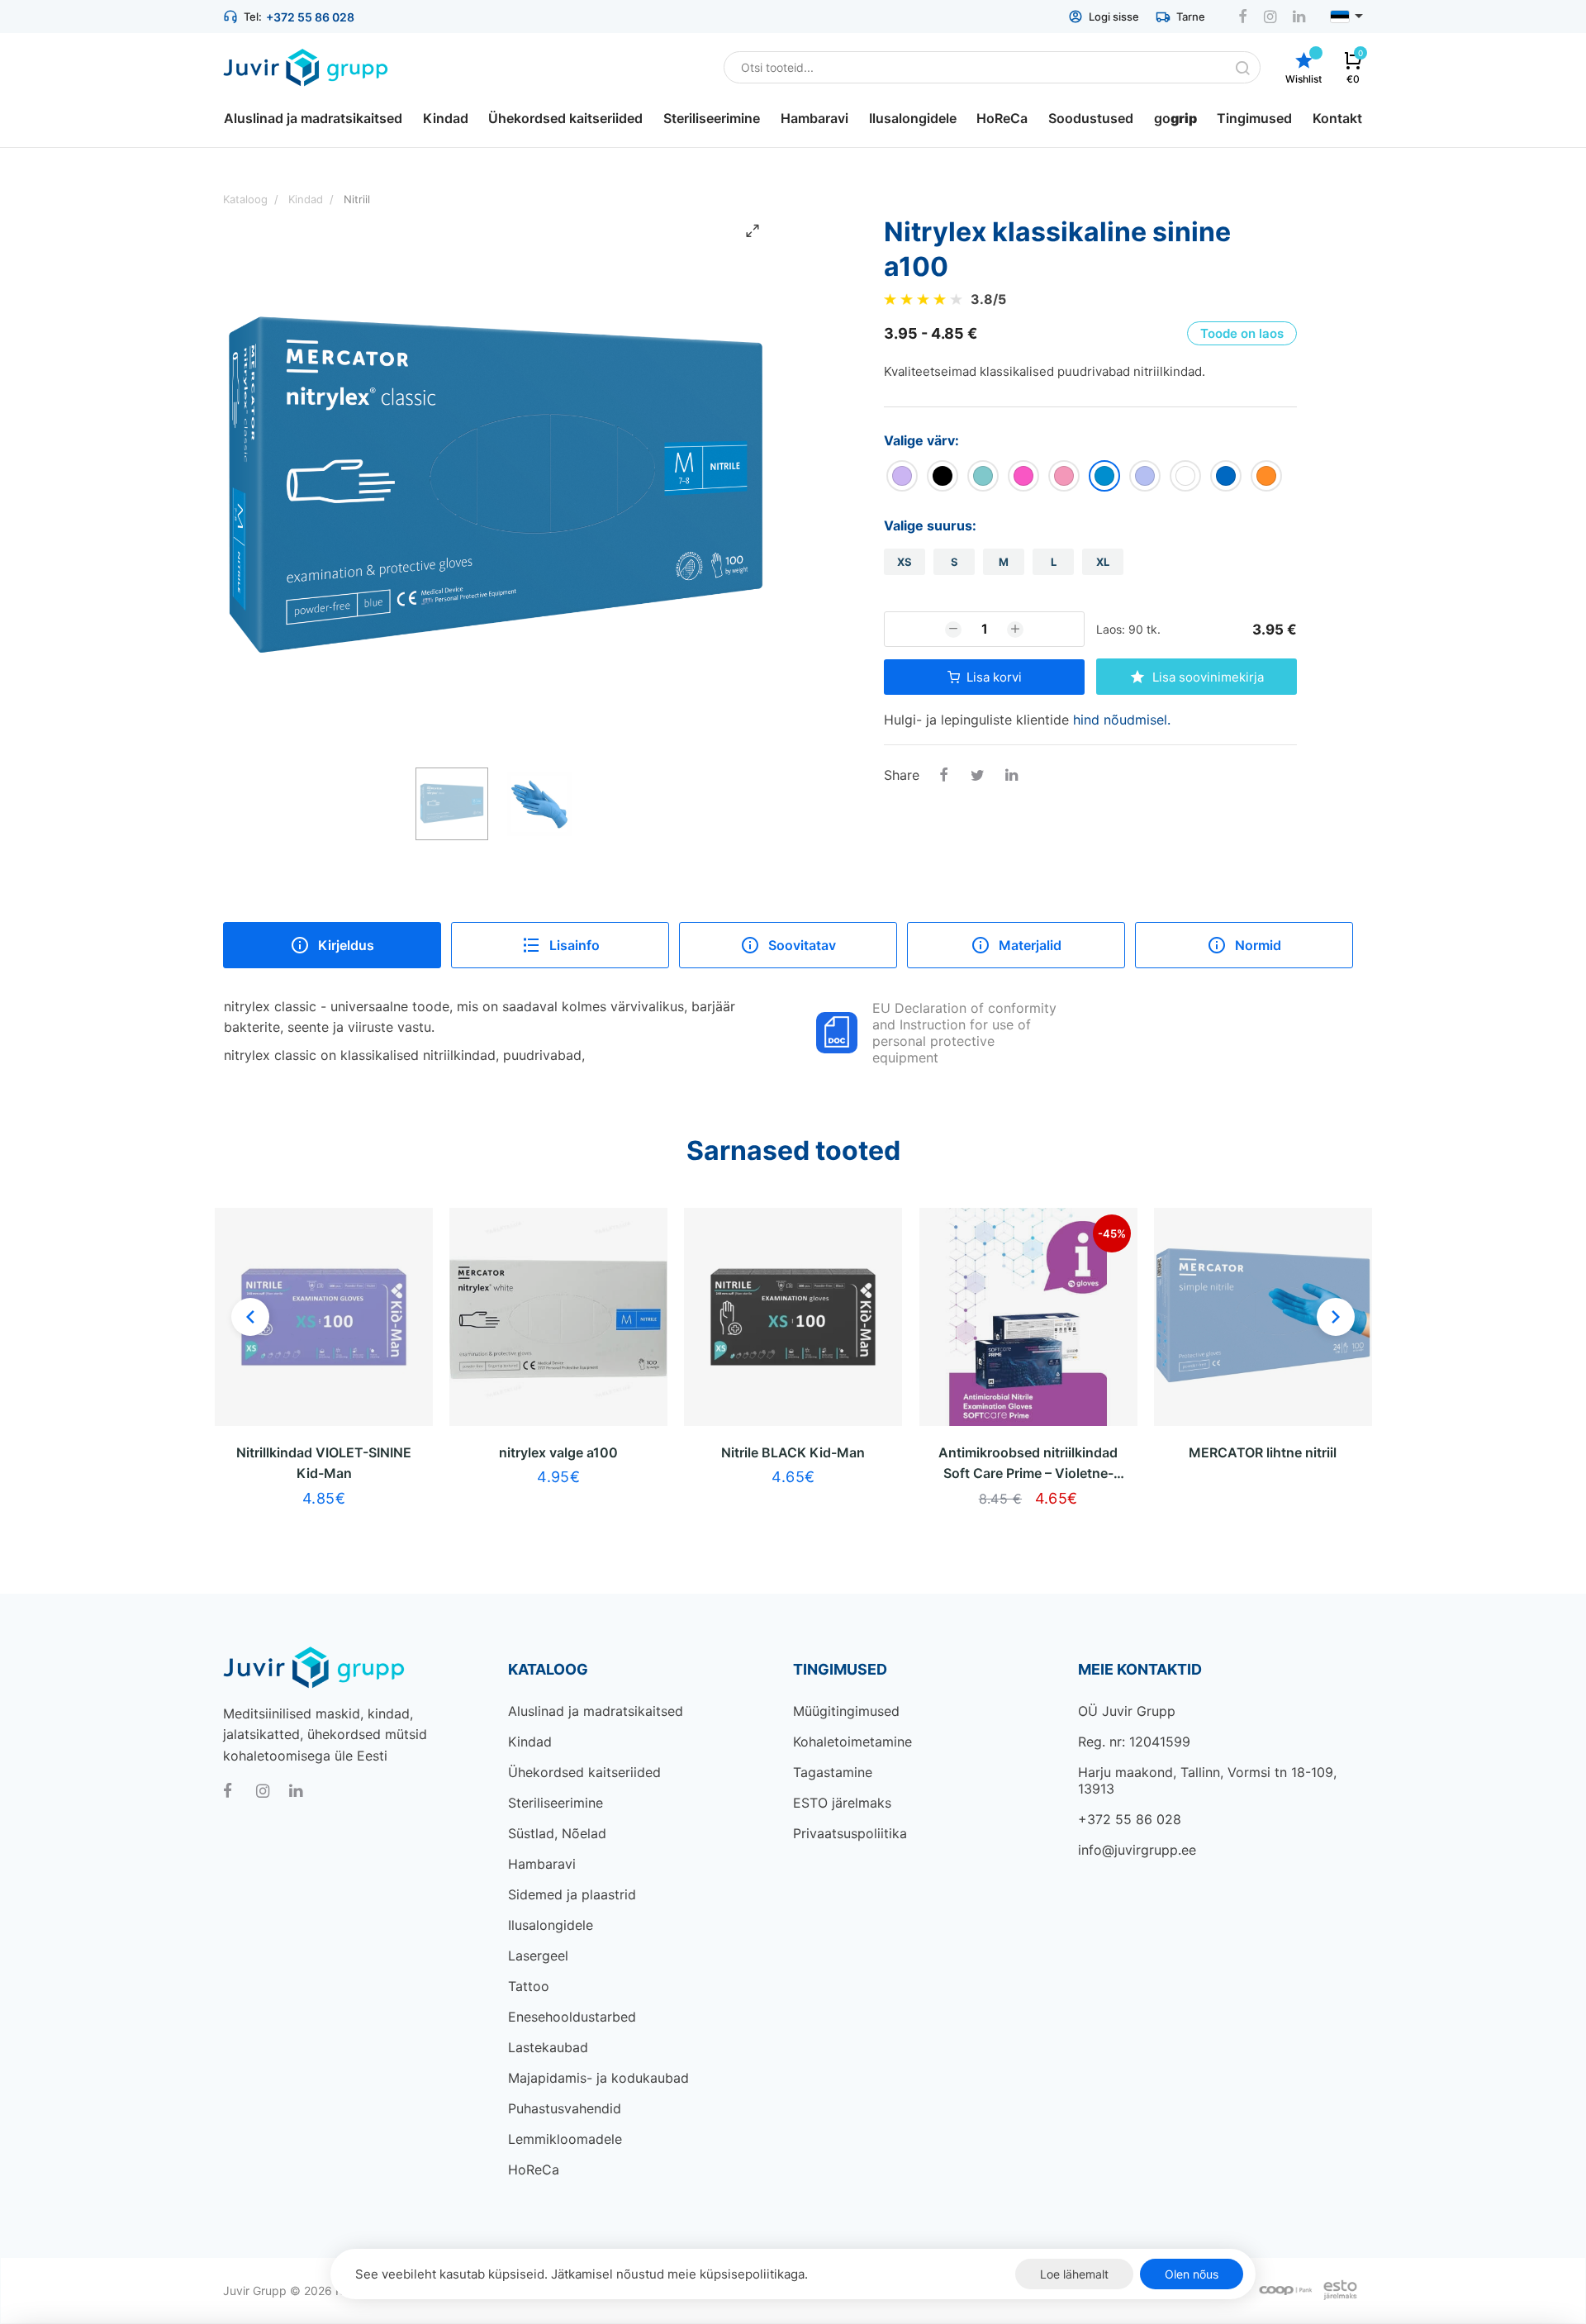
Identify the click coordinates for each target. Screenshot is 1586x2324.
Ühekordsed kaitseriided (584, 1772)
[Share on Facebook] (943, 777)
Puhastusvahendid (565, 2108)
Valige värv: (921, 440)
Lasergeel (538, 1956)
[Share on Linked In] (1011, 777)
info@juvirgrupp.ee (1137, 1850)
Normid (1258, 945)
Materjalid (1030, 945)
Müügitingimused (846, 1711)
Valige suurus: (930, 525)
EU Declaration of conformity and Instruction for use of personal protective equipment (964, 1033)
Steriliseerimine (556, 1803)
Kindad (530, 1742)
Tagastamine (833, 1772)
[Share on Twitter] (977, 777)
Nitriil (357, 199)
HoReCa (534, 2170)
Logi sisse (1114, 17)
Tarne (1191, 17)
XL (1103, 562)
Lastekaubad (548, 2047)
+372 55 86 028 (310, 17)
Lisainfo (575, 945)
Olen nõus (1192, 2274)
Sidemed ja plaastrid (572, 1894)
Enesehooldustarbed (572, 2017)
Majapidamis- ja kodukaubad (598, 2078)
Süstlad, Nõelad (557, 1833)
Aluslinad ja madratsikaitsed (596, 1711)
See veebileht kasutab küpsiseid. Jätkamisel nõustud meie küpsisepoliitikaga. (582, 2274)
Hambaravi (542, 1864)
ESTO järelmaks (842, 1803)
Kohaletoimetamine (852, 1742)
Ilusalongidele (551, 1925)
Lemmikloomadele (565, 2139)
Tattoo (529, 1986)
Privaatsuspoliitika (850, 1833)
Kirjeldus (346, 945)
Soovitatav (802, 945)
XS (905, 562)
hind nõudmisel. (1122, 720)
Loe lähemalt (1074, 2274)
